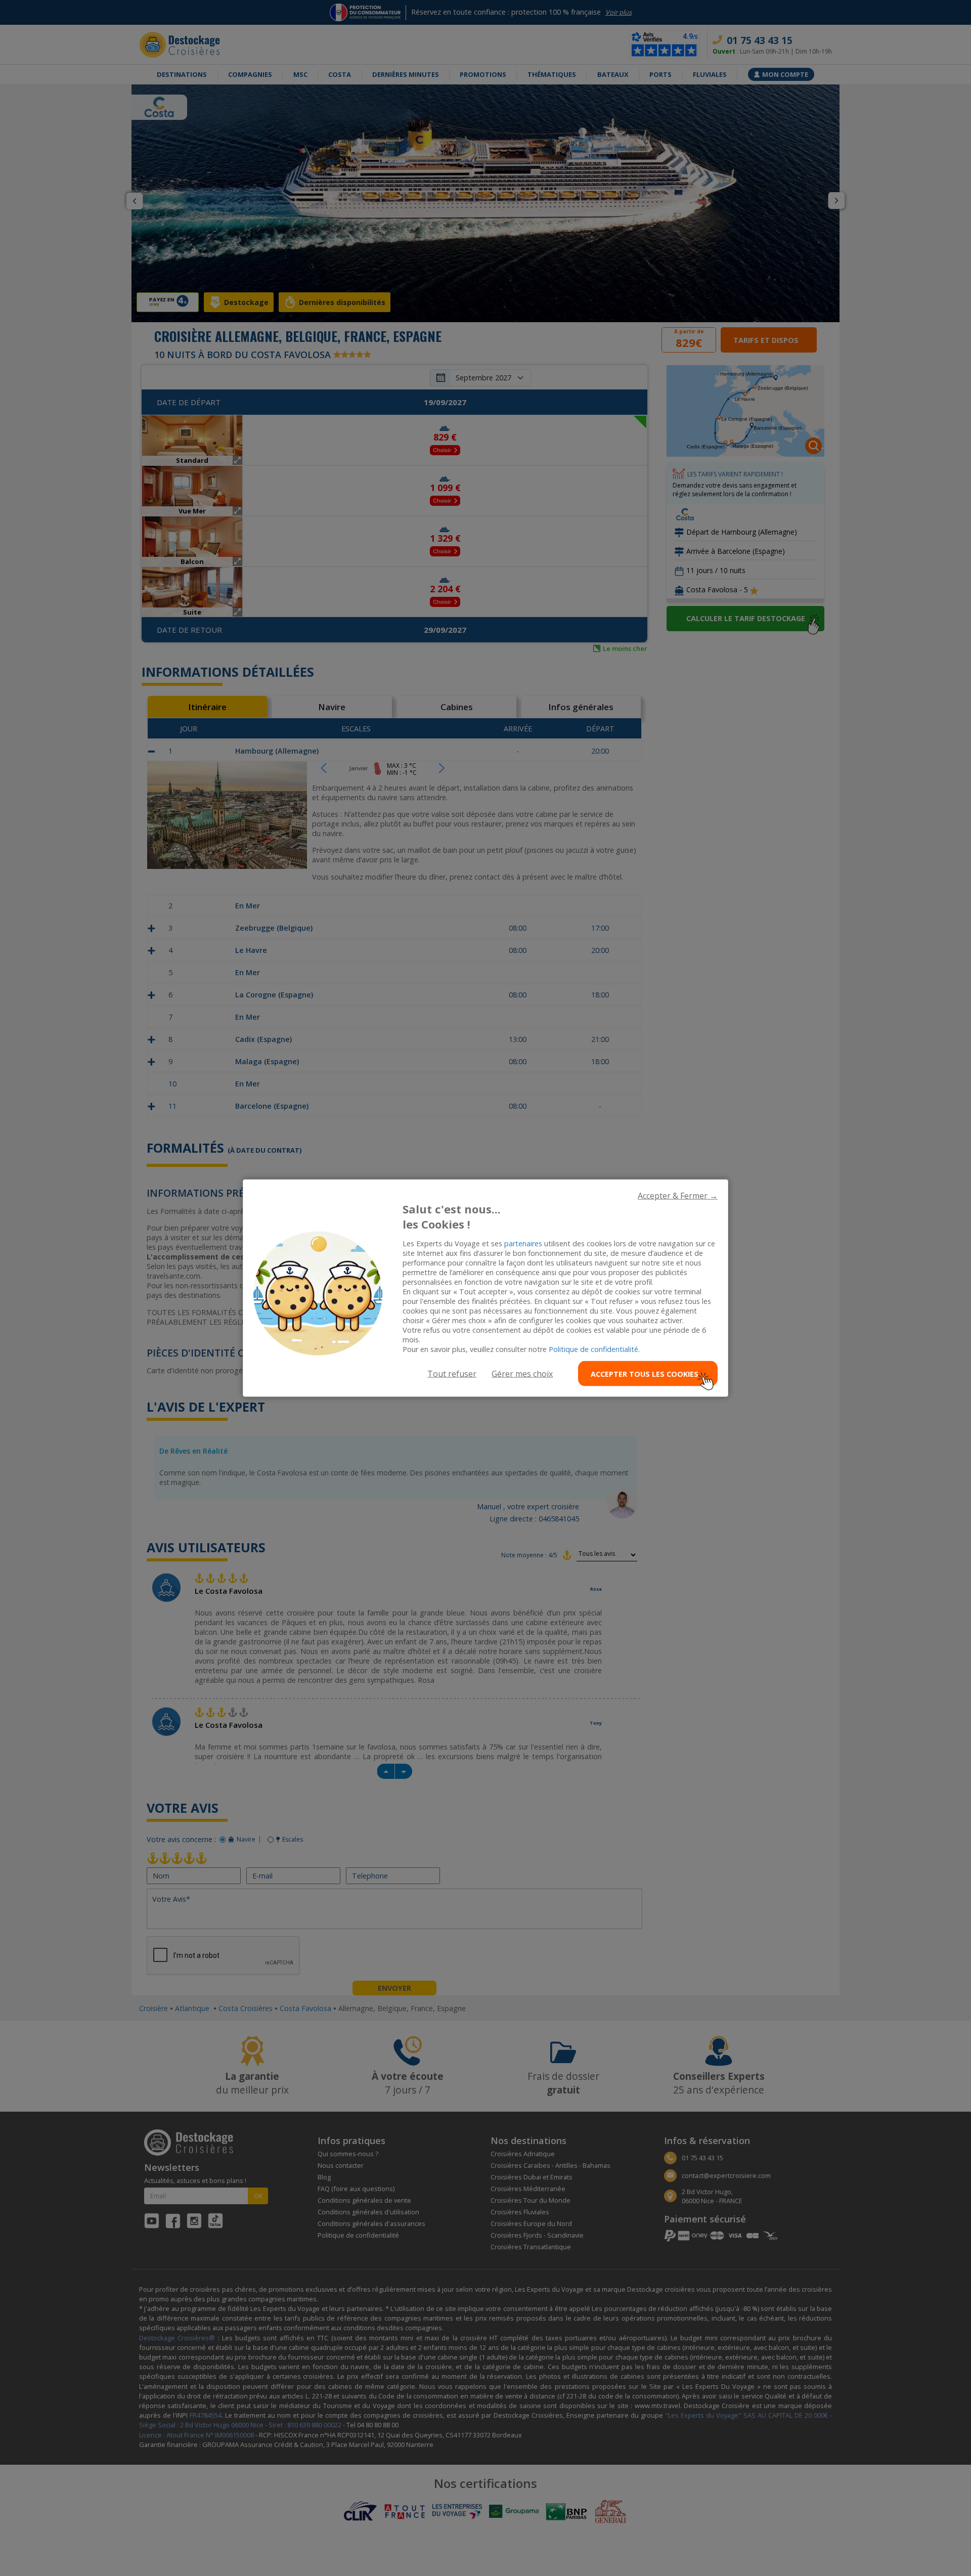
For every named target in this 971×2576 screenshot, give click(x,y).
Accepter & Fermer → (678, 1195)
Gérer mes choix (522, 1374)
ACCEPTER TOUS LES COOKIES (645, 1373)
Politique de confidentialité (593, 1349)
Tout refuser (452, 1374)
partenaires (523, 1243)
